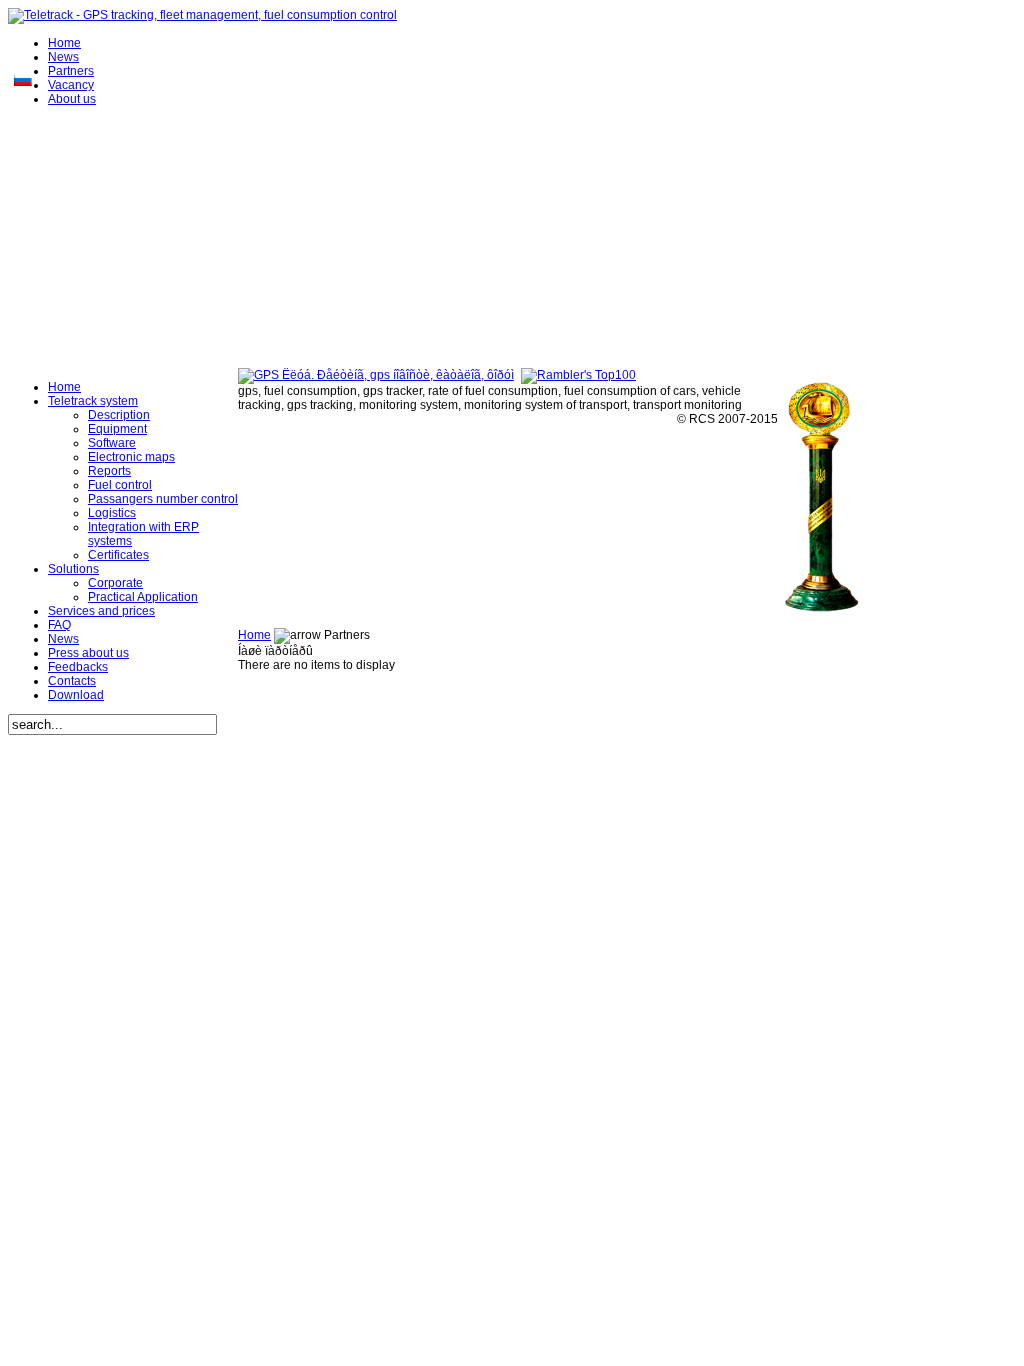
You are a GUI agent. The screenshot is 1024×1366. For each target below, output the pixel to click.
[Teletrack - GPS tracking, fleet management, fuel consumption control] (202, 15)
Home (254, 635)
